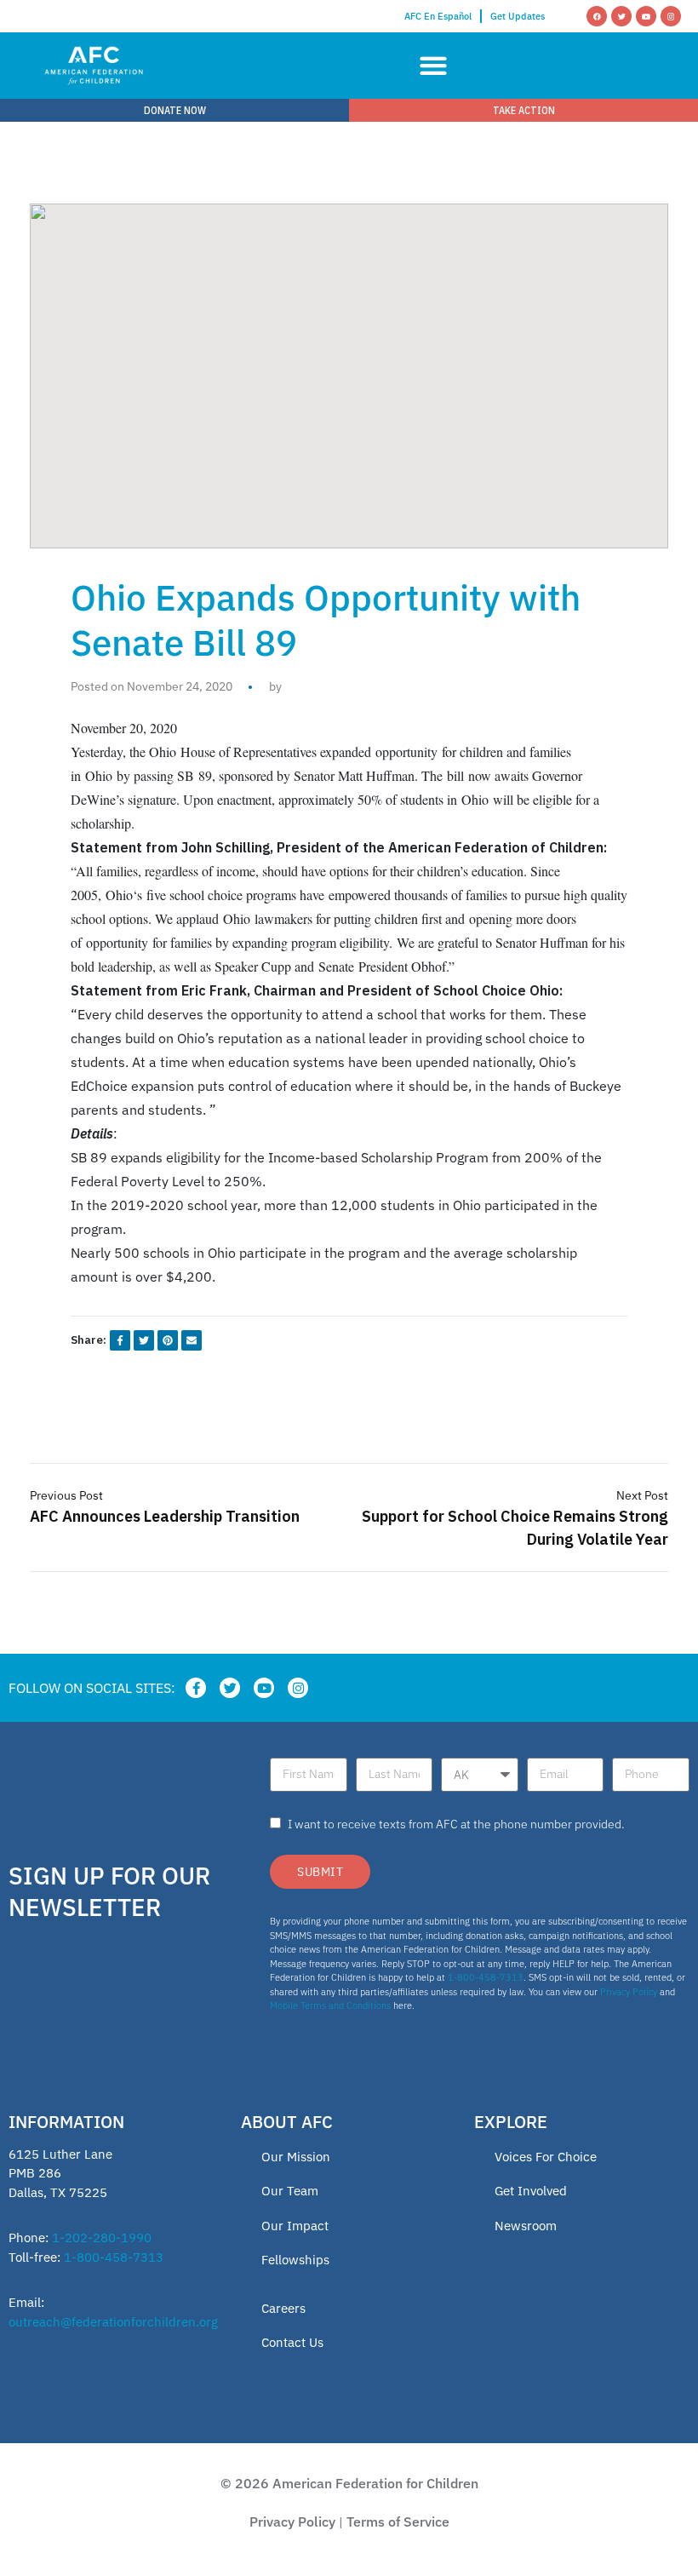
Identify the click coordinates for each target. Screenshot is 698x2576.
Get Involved (531, 2191)
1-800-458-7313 (486, 1977)
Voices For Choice (546, 2157)
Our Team (290, 2191)
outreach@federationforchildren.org (113, 2322)
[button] (433, 66)
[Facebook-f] (196, 1688)
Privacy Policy (629, 1992)
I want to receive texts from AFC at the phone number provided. (456, 1824)
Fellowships (295, 2260)
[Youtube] (646, 16)
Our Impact (295, 2226)
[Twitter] (621, 16)
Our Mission (296, 2157)
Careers (283, 2308)
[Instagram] (671, 16)
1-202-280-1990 (102, 2238)
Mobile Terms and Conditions (330, 2005)
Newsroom (526, 2226)
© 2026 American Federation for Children (349, 2483)
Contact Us (292, 2342)
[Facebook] (597, 16)
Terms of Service (398, 2521)
